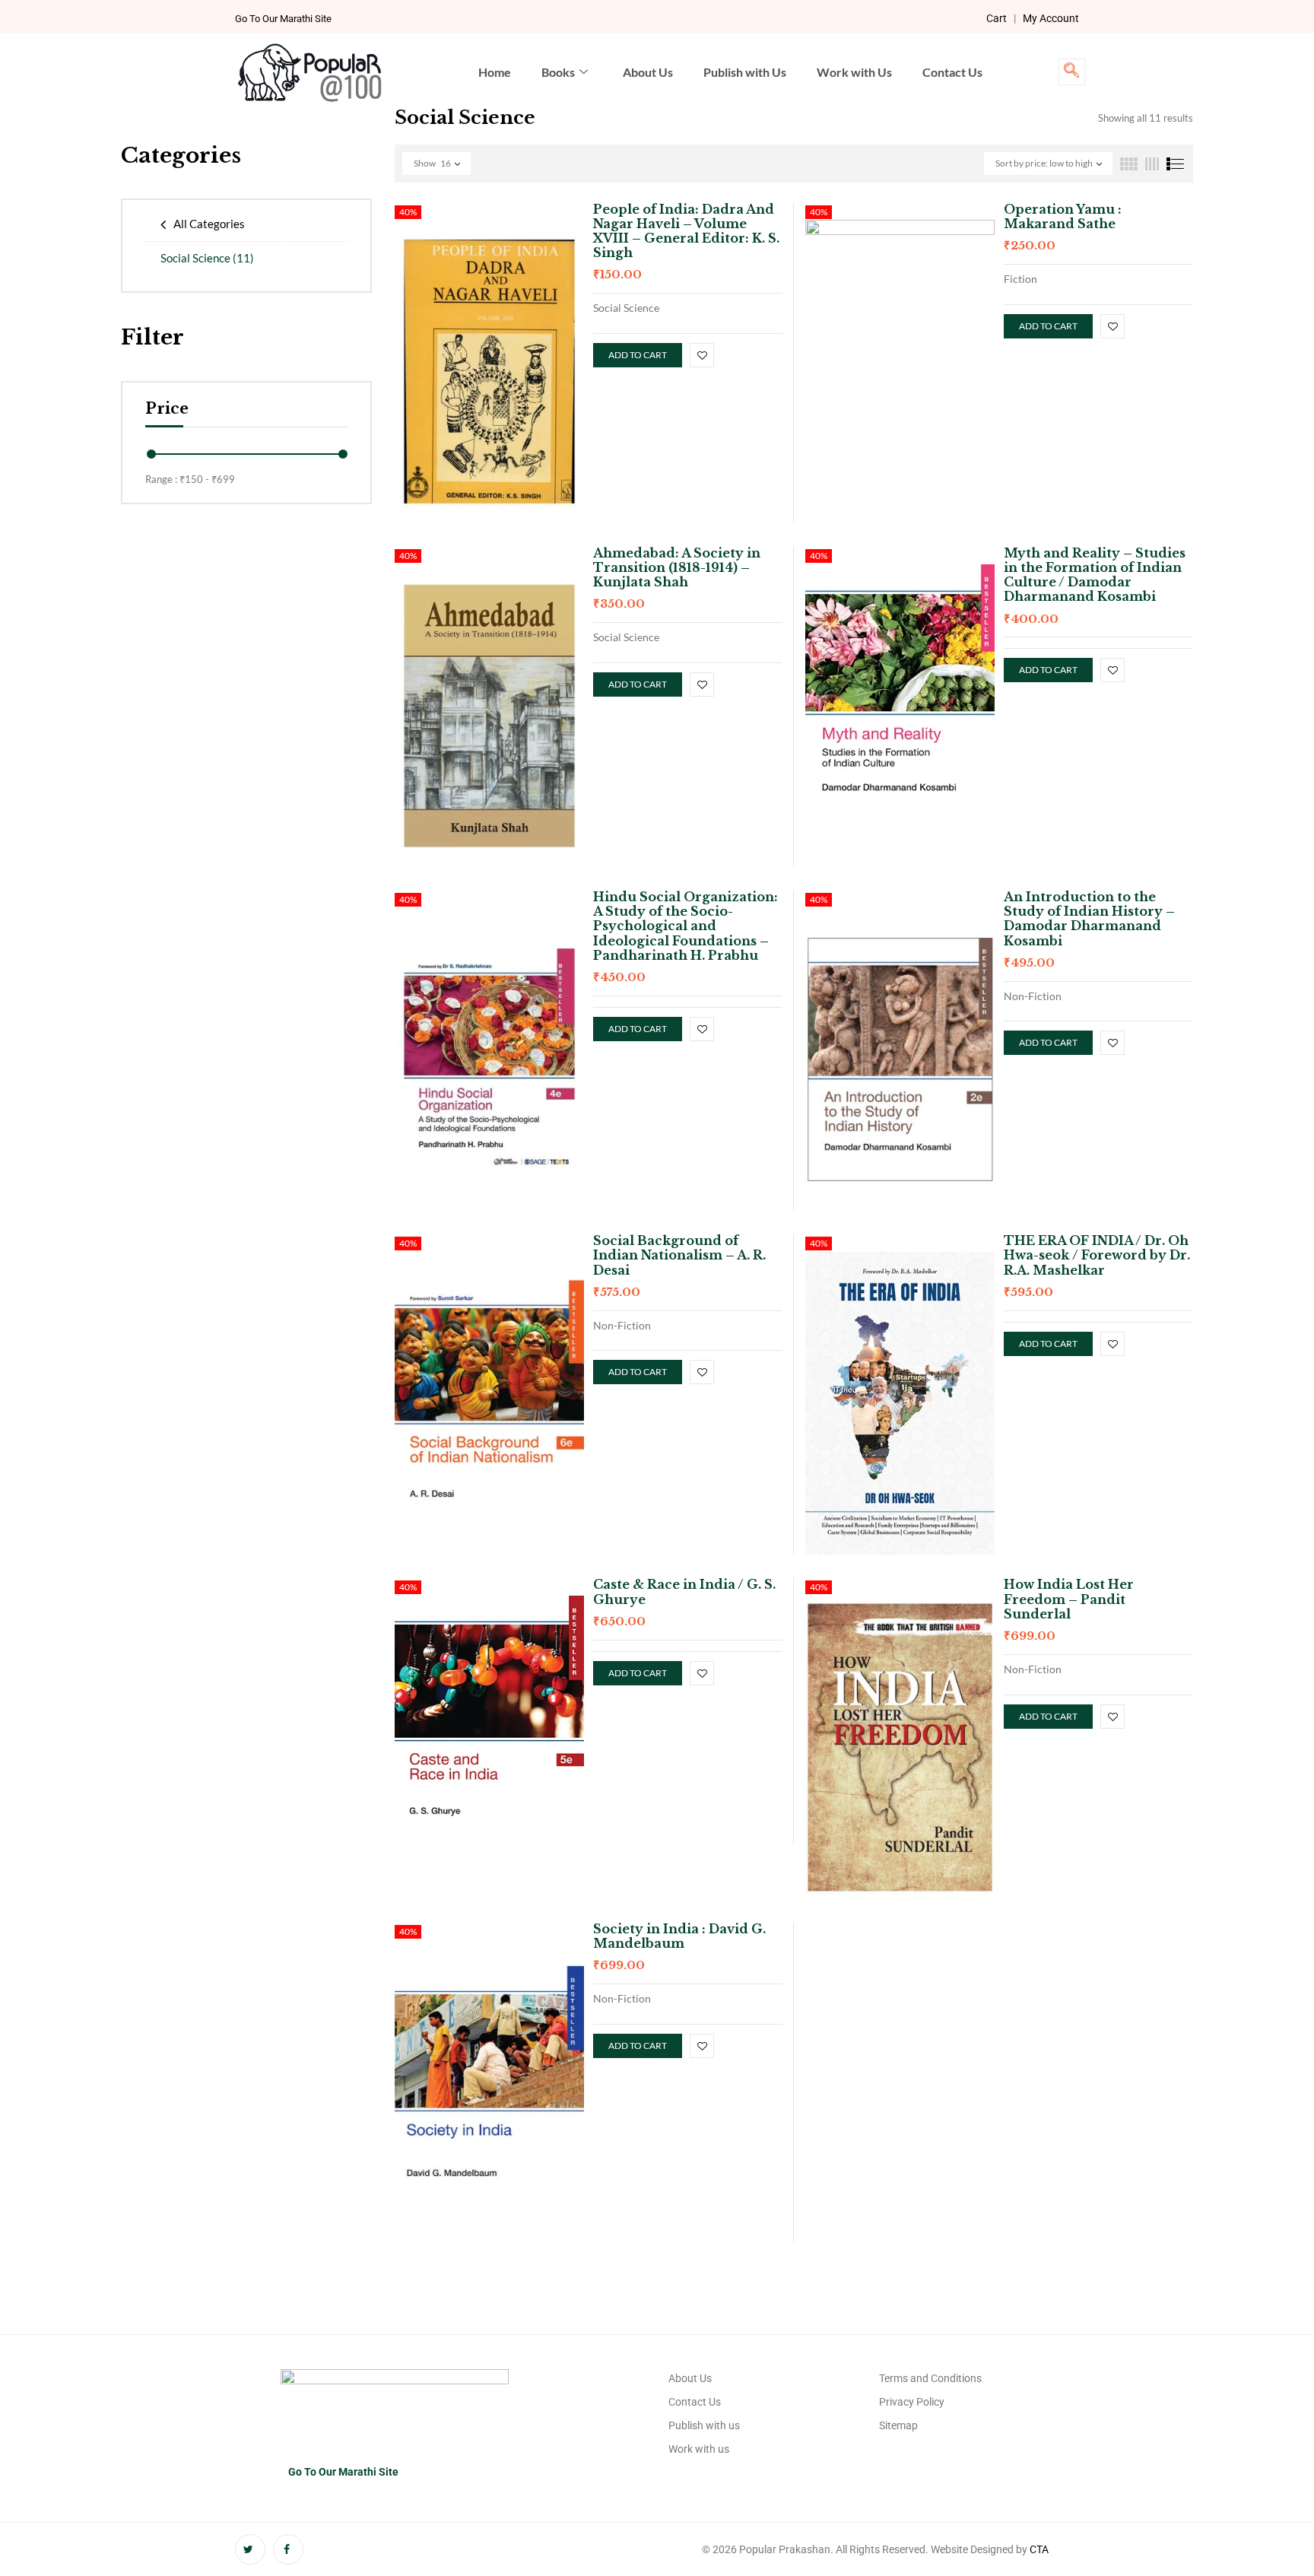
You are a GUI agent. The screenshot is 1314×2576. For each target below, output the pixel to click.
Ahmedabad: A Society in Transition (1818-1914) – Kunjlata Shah (677, 567)
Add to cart (638, 355)
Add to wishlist (702, 355)
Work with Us (854, 72)
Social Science (207, 258)
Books (558, 72)
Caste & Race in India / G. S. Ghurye (684, 1591)
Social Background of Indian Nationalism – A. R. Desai (679, 1255)
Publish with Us (745, 72)
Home (495, 72)
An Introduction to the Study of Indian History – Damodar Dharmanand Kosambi (1089, 919)
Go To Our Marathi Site (283, 19)
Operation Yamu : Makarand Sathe (1063, 216)
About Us (648, 72)
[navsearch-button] (1072, 72)
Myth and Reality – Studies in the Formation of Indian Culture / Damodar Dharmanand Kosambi (1095, 575)
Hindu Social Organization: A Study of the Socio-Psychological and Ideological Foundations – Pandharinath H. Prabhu (686, 926)
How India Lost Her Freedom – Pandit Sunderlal (1069, 1599)
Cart (997, 18)
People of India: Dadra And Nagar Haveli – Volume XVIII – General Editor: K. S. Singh (686, 231)
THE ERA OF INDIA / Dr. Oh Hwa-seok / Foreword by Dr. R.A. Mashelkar (1097, 1255)
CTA (1039, 2549)
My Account (1051, 18)
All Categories (209, 224)
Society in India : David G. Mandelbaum (679, 1936)
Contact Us (952, 72)
